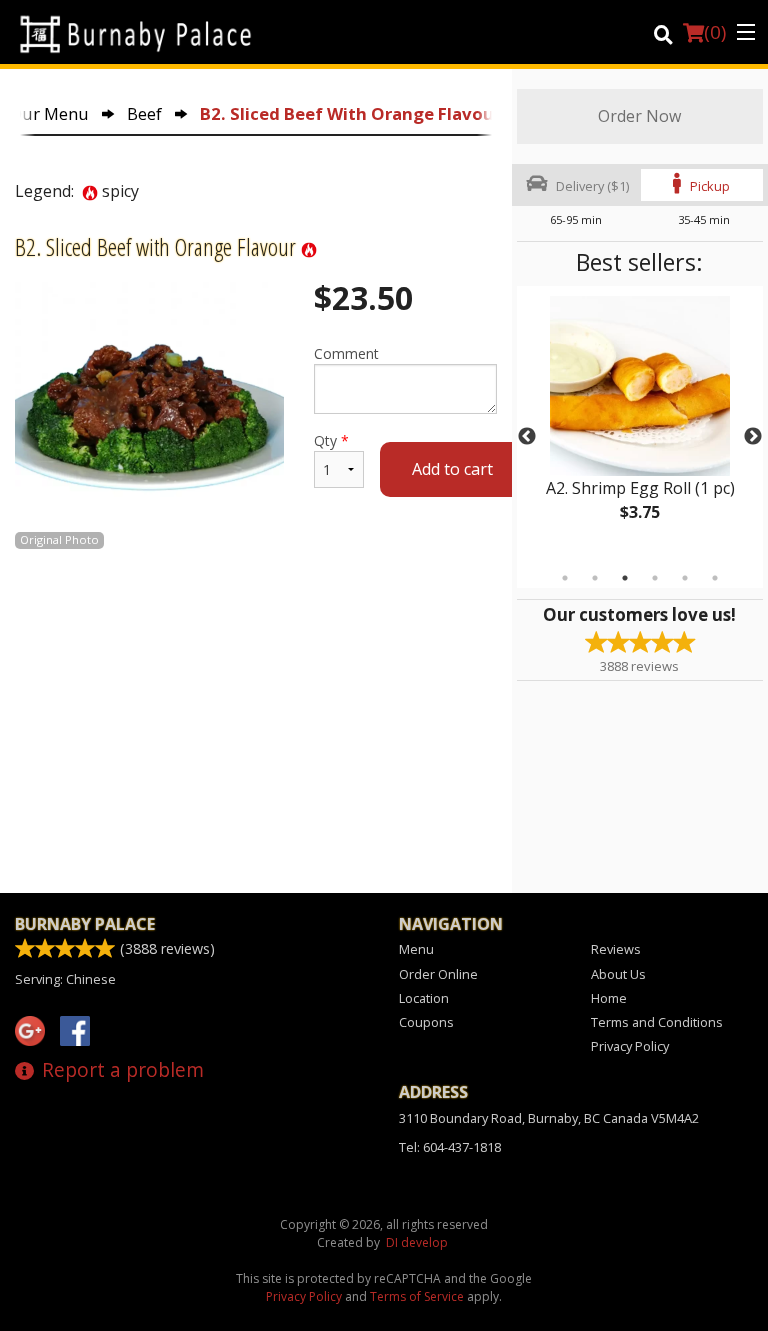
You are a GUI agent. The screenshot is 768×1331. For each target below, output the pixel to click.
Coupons (426, 1022)
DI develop (417, 1242)
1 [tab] (565, 578)
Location (424, 998)
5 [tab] (685, 578)
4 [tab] (655, 578)
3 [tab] (625, 578)
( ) (715, 32)
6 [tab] (715, 578)
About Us (618, 974)
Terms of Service (417, 1296)
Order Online (438, 974)
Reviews (616, 949)
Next (753, 437)
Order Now (639, 116)
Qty (331, 440)
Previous (527, 437)
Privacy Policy (630, 1046)
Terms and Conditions (657, 1022)
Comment (346, 353)
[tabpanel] (640, 425)
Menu (416, 949)
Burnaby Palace (85, 924)
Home (609, 998)
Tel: (450, 1147)
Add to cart (452, 469)
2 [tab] (595, 578)
